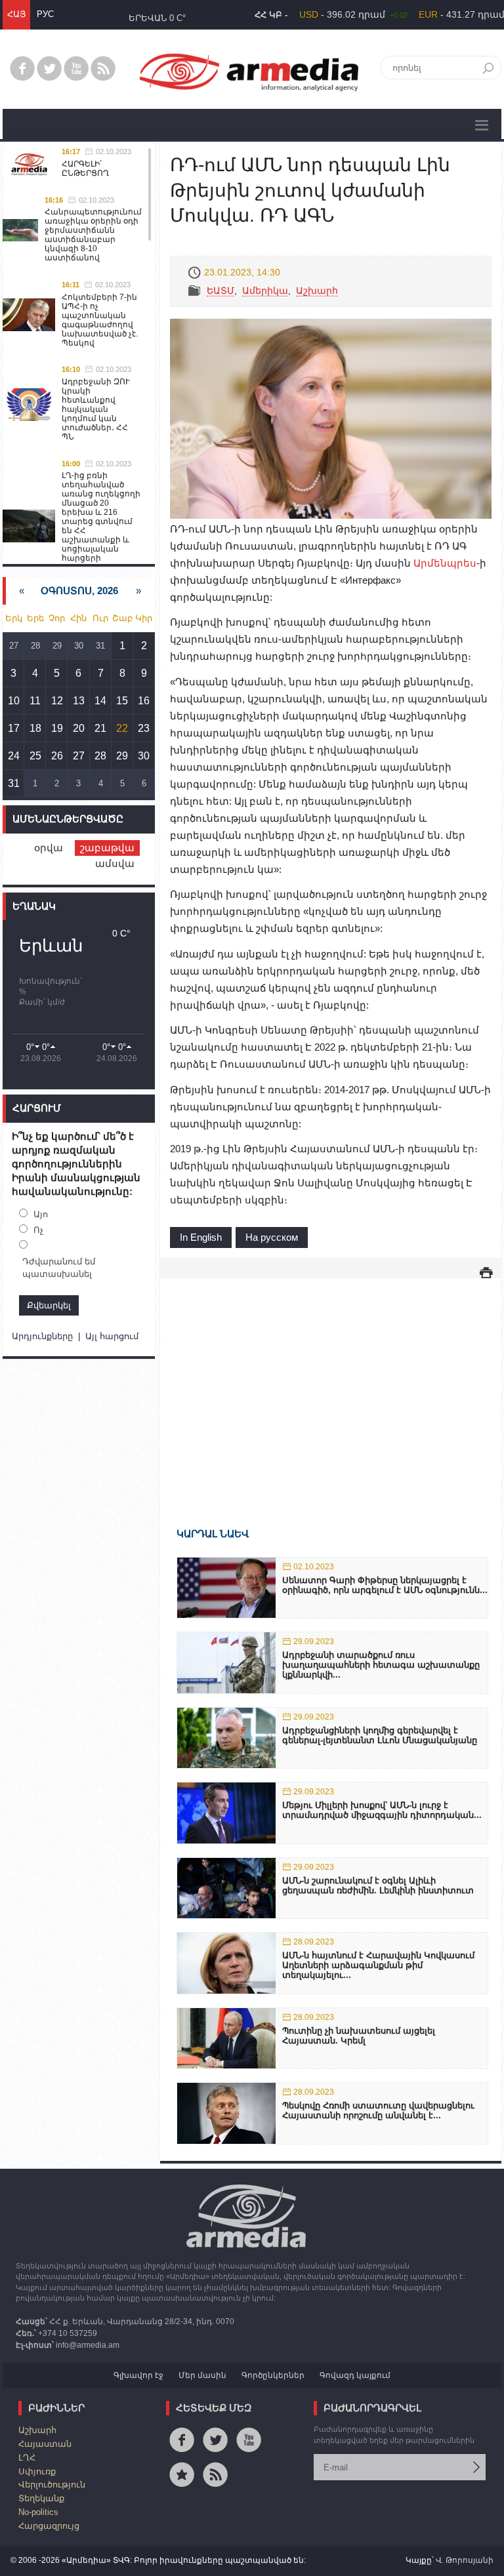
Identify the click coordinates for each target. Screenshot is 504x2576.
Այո (41, 1214)
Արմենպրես (445, 563)
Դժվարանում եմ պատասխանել (59, 1268)
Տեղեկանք (41, 2498)
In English (201, 1237)
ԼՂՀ (27, 2458)
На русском (272, 1237)
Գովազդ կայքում (355, 2375)
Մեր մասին (202, 2375)
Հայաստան (45, 2444)
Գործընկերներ (273, 2375)
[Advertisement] (331, 1384)
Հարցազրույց (49, 2526)
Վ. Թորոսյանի (465, 2560)
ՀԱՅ (16, 14)
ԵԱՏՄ (220, 291)
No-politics (38, 2512)
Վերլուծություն (52, 2485)
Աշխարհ (317, 291)
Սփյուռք (37, 2471)
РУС (45, 14)
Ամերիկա (265, 291)
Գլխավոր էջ (138, 2375)
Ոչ (38, 1230)
